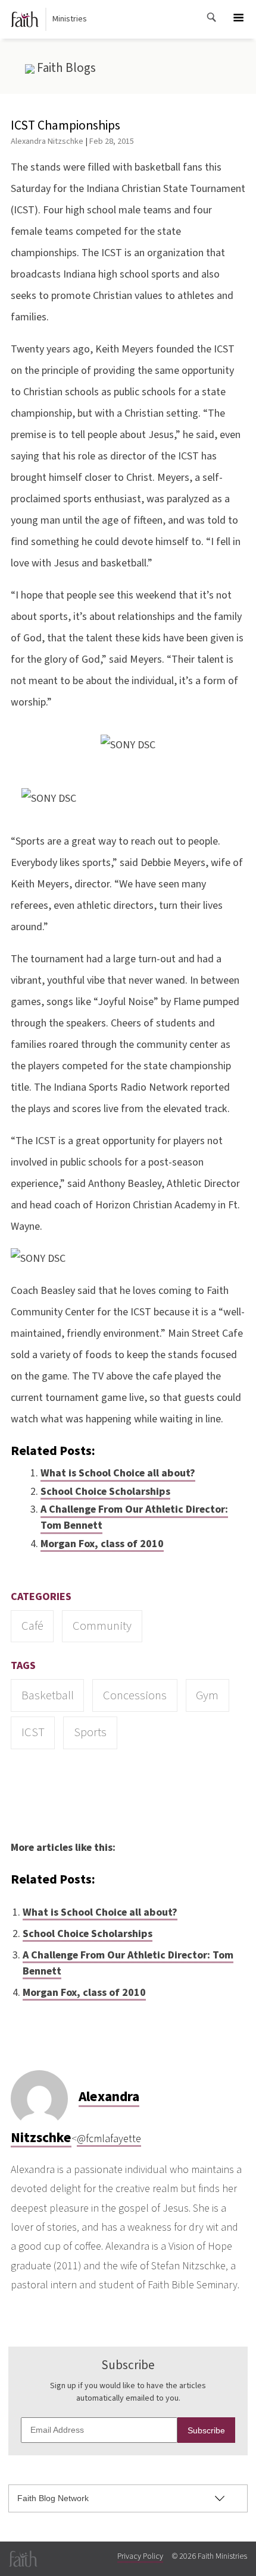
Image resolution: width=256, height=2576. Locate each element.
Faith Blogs (65, 68)
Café (32, 1626)
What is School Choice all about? (118, 1473)
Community (102, 1626)
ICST (33, 1732)
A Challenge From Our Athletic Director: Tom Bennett (134, 1517)
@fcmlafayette (109, 2139)
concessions (135, 1695)
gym (207, 1695)
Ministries (70, 19)
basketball (48, 1695)
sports (90, 1732)
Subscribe (206, 2430)
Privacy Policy (140, 2556)
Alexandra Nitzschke (47, 141)
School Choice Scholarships (105, 1492)
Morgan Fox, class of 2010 (102, 1544)
